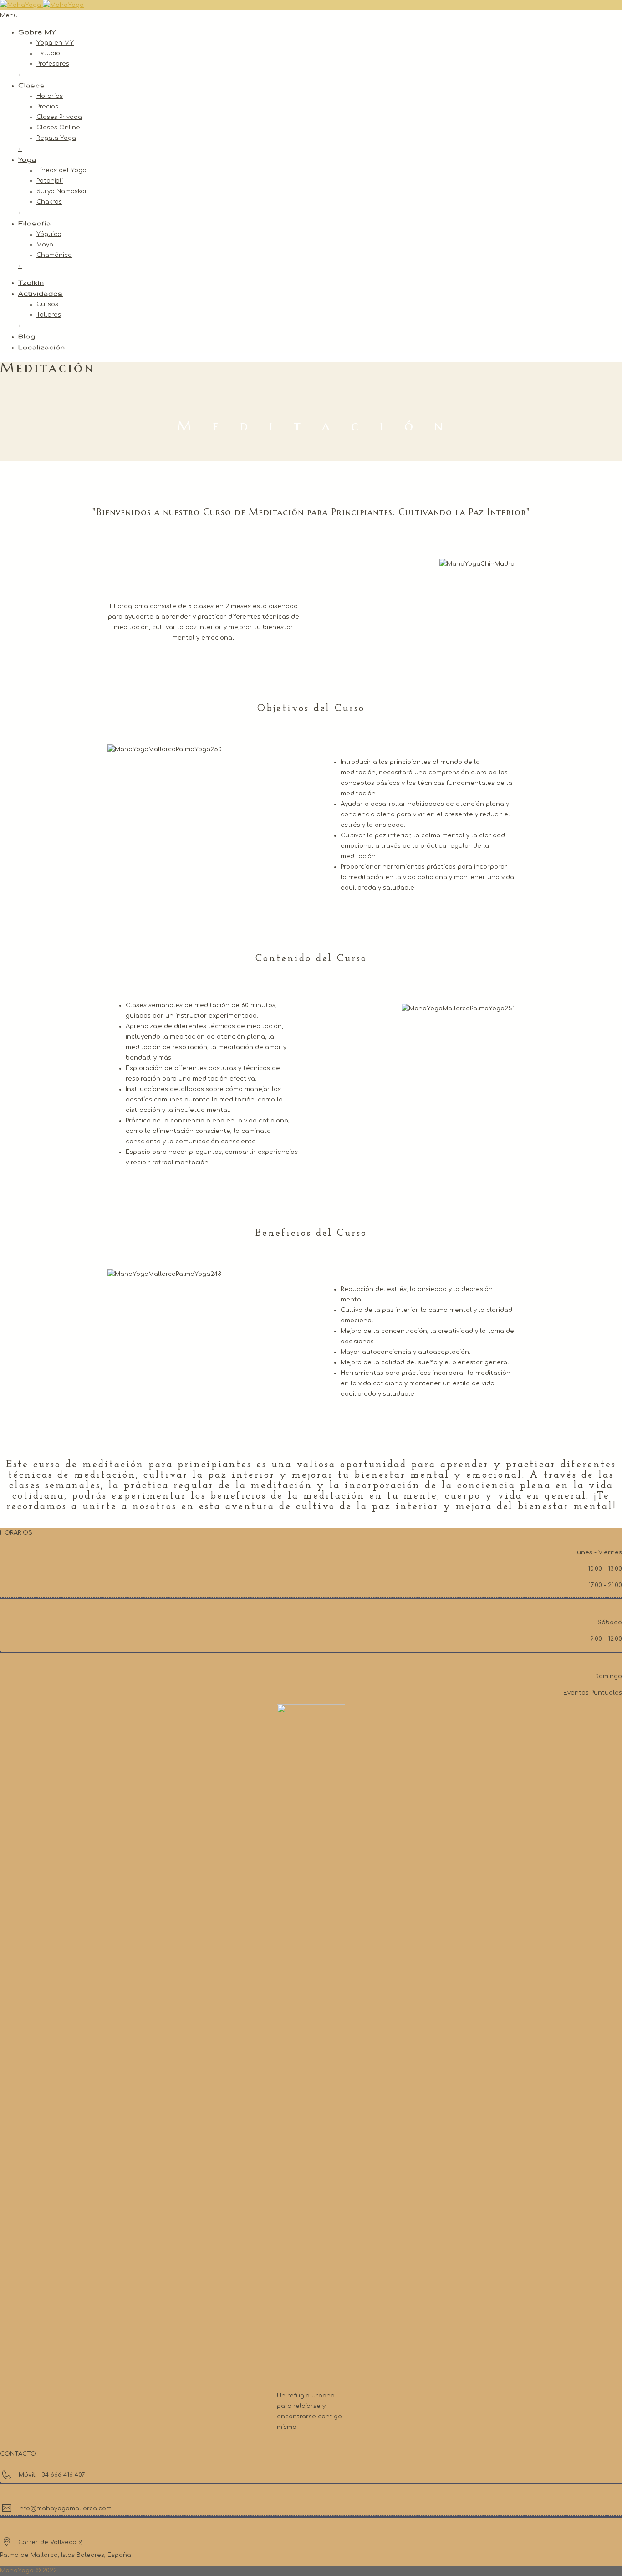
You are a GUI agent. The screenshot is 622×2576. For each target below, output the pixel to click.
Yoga (27, 159)
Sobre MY (37, 32)
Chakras (49, 202)
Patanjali (50, 181)
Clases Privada (59, 117)
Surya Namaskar (62, 191)
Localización (42, 347)
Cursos (47, 304)
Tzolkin (31, 282)
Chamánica (54, 255)
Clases (32, 85)
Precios (47, 107)
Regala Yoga (56, 138)
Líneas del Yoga (61, 170)
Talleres (49, 315)
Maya (45, 245)
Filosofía (35, 223)
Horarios (50, 96)
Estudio (48, 53)
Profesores (53, 64)
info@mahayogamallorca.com (65, 2509)
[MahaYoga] (42, 5)
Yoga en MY (55, 43)
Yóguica (49, 234)
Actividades (41, 293)
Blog (27, 336)
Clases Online (58, 128)
